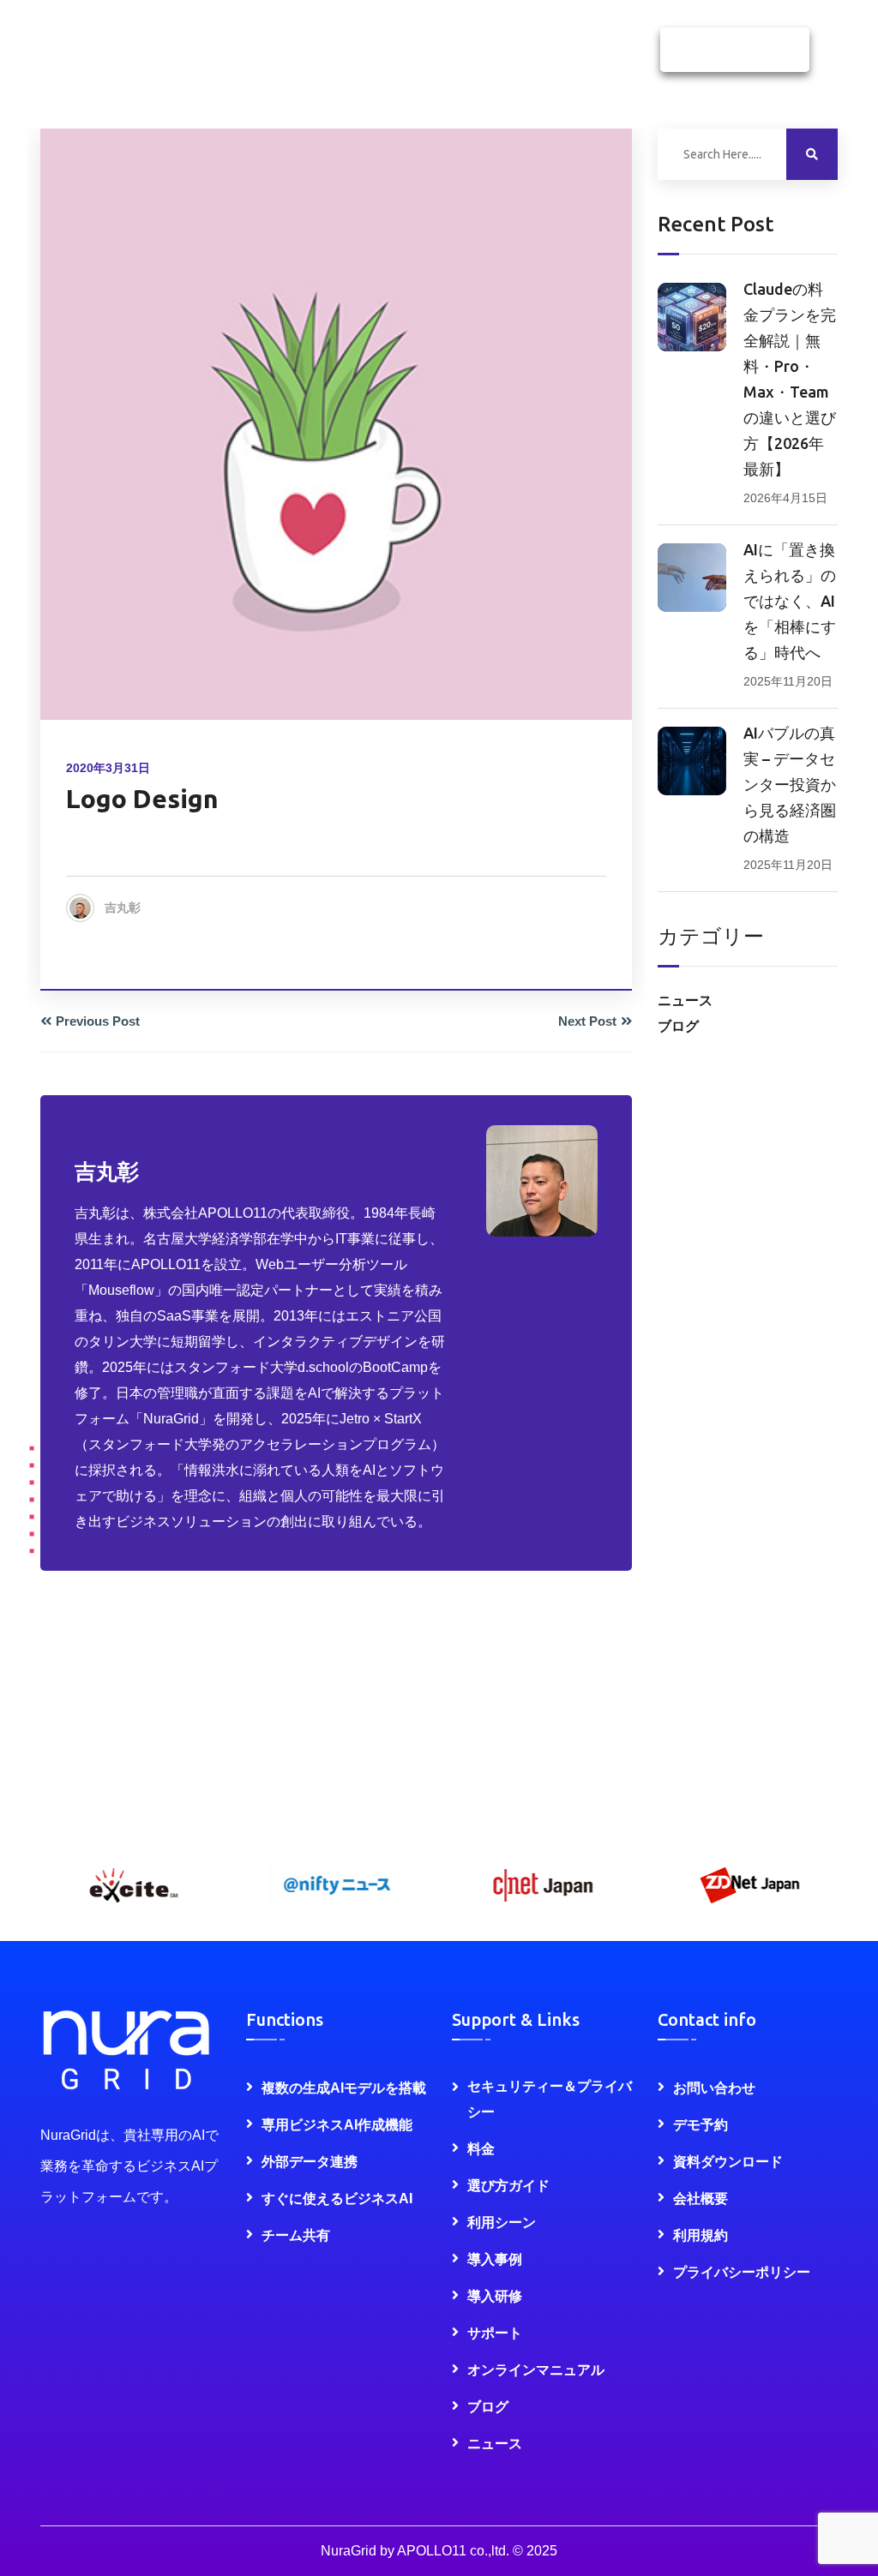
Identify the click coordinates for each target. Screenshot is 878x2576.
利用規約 (701, 2235)
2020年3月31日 (108, 768)
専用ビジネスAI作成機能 (337, 2125)
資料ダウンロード (735, 50)
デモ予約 (701, 2125)
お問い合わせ (714, 2088)
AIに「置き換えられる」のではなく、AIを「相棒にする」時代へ (790, 601)
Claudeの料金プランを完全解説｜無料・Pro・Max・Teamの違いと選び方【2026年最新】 (790, 379)
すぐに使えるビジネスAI (337, 2199)
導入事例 (495, 2259)
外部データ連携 (310, 2162)
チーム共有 (296, 2235)
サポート (495, 2333)
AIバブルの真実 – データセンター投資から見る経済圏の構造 (790, 784)
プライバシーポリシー (742, 2272)
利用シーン (502, 2223)
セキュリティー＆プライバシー (550, 2099)
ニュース (685, 1000)
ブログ (678, 1026)
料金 (481, 2149)
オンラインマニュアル (536, 2370)
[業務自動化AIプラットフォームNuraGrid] (56, 63)
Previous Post (98, 1021)
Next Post (587, 1021)
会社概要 (701, 2199)
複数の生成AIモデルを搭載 (344, 2088)
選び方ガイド (508, 2186)
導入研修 (495, 2296)
